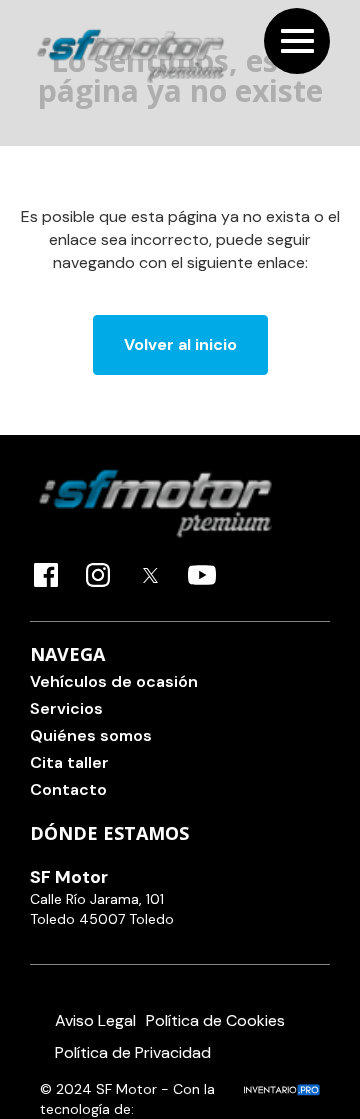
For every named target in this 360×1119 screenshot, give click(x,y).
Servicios (66, 708)
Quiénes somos (91, 735)
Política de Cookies (215, 1020)
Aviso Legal (95, 1020)
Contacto (68, 789)
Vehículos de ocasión (114, 681)
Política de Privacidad (133, 1052)
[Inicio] (130, 55)
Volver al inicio (180, 344)
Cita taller (69, 762)
